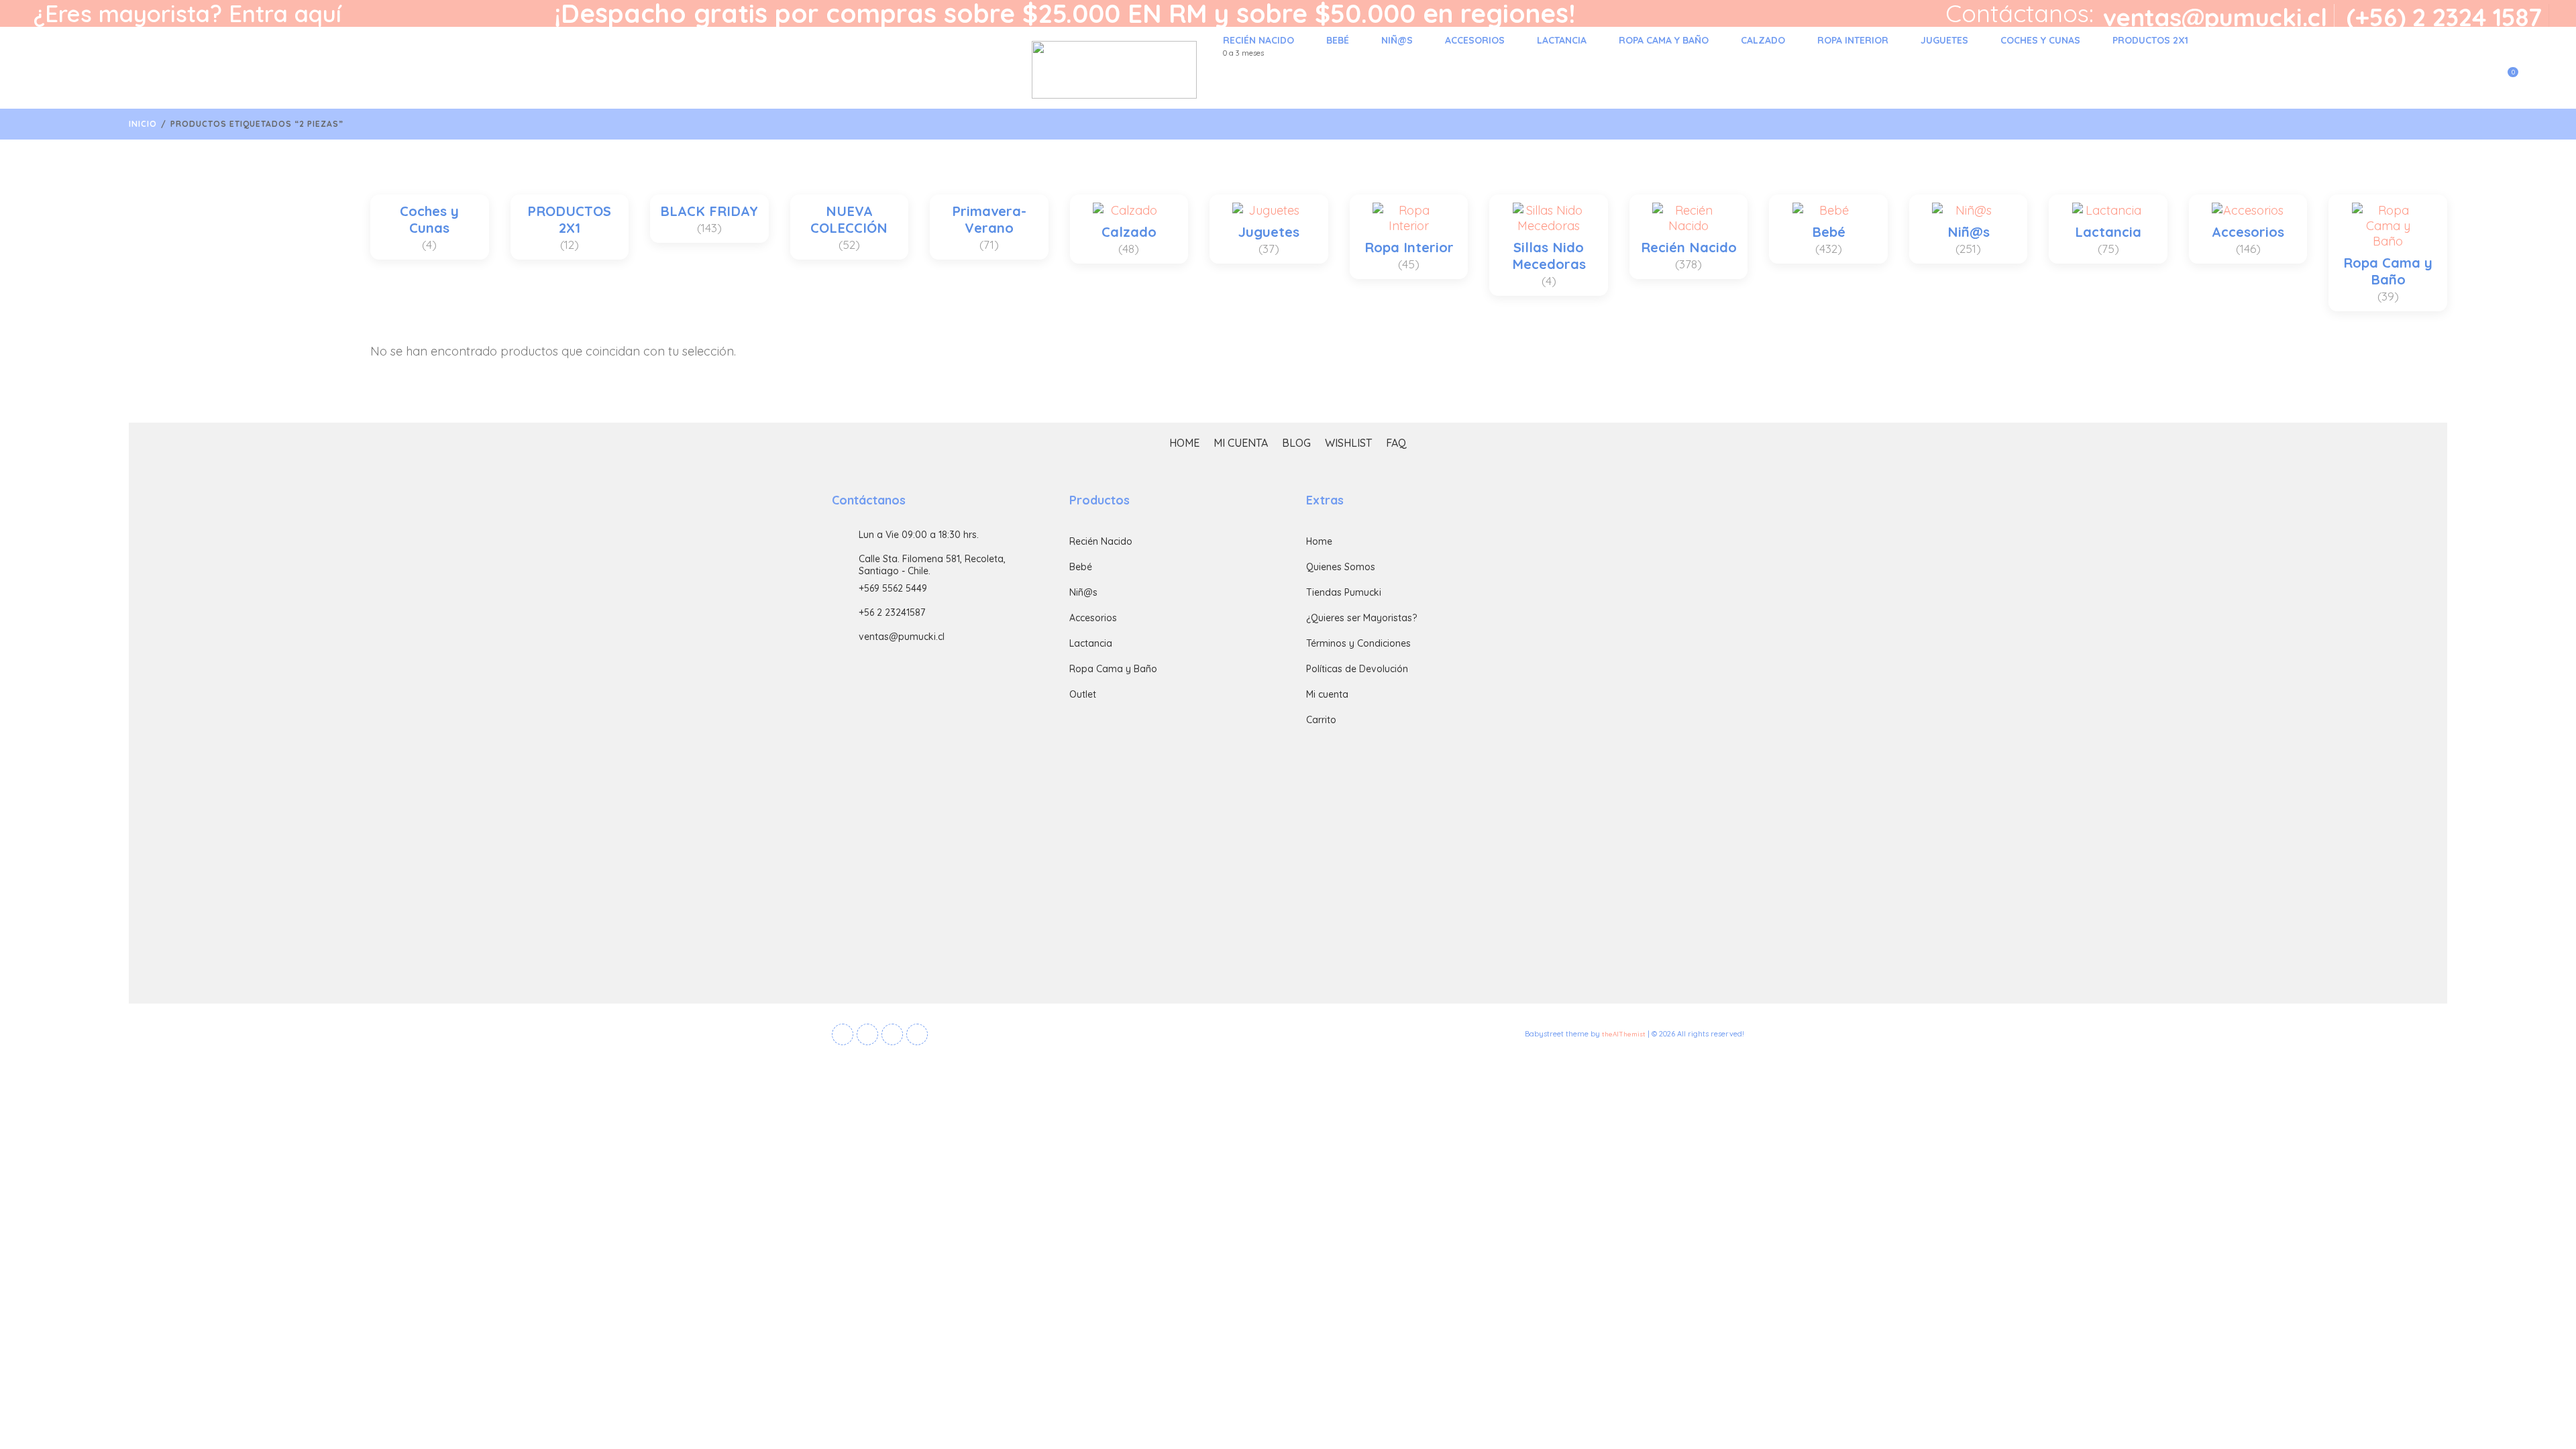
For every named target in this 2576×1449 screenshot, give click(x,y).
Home (1184, 443)
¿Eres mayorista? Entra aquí (187, 13)
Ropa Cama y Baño (1664, 40)
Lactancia (1562, 40)
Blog (1296, 443)
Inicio (143, 124)
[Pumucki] (612, 70)
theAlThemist (1624, 1034)
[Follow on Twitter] (867, 1034)
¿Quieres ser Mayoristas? (1361, 618)
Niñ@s (1397, 40)
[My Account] (2476, 80)
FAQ (1396, 443)
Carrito (1321, 720)
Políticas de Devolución (1357, 669)
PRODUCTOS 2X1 (2150, 40)
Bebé (1338, 40)
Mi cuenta (1241, 443)
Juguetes (1944, 40)
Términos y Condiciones (1358, 643)
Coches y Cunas (2040, 40)
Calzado (1763, 40)
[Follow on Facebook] (843, 1034)
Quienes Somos (1341, 567)
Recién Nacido (1258, 46)
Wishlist (1348, 443)
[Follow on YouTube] (892, 1034)
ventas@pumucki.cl (2215, 17)
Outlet (1083, 694)
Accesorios (1475, 40)
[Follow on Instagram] (917, 1034)
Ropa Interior (1853, 40)
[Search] (2532, 80)
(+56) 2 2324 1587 (2444, 17)
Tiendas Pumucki (1344, 592)
